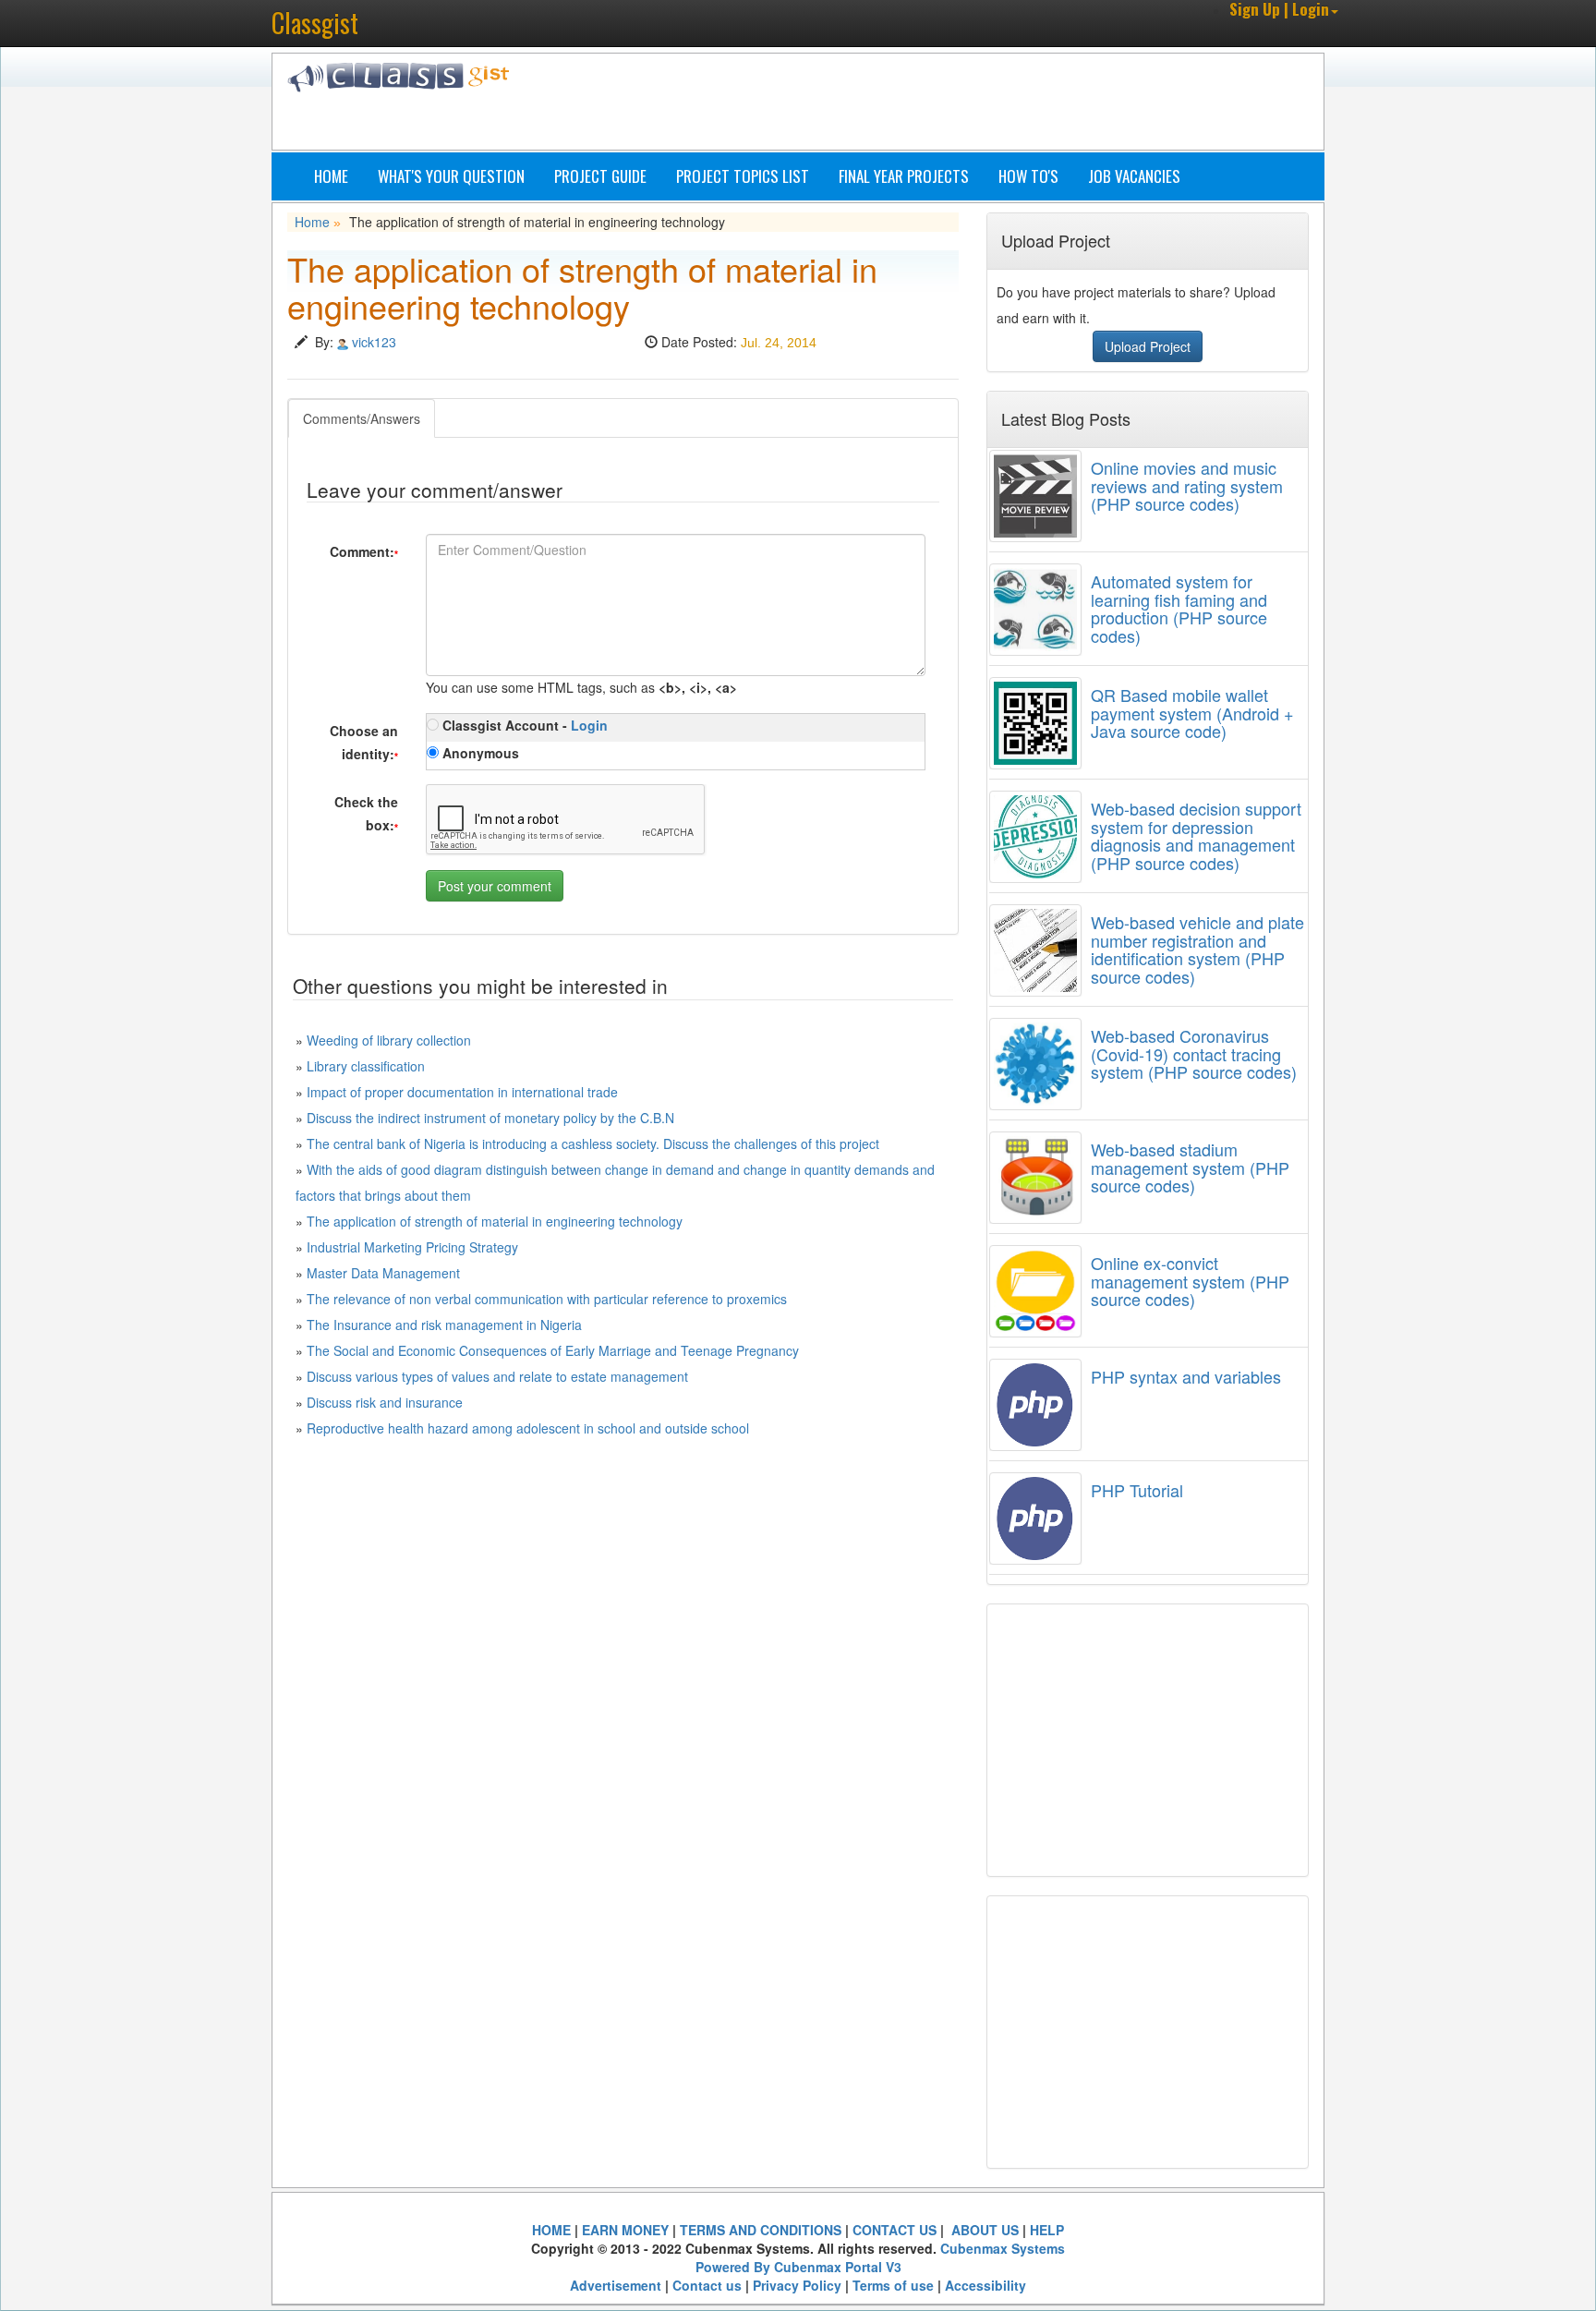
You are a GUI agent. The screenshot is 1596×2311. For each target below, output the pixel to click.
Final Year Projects (904, 176)
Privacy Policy (797, 2285)
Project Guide (600, 176)
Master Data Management (383, 1273)
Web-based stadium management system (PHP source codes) (1190, 1168)
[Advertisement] (886, 104)
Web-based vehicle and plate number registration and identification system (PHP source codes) (1197, 949)
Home (331, 176)
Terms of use (893, 2285)
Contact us (707, 2285)
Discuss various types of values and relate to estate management (497, 1376)
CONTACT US (895, 2230)
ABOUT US (983, 2230)
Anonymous (479, 753)
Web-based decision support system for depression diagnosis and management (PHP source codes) (1196, 835)
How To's (1028, 176)
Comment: (364, 551)
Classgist (315, 23)
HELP (1047, 2230)
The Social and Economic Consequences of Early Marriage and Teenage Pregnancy (553, 1350)
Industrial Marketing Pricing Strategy (412, 1247)
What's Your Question (451, 176)
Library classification (366, 1066)
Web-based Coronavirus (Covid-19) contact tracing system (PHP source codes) (1194, 1054)
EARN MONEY (625, 2230)
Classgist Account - (523, 725)
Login (589, 725)
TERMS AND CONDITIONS (761, 2230)
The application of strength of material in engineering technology (495, 1221)
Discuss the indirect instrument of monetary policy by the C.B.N (490, 1118)
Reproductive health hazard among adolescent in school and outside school (528, 1428)
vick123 (374, 342)
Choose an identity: (364, 742)
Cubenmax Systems (1003, 2248)
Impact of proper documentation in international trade (462, 1092)
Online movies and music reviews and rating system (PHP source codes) (1187, 486)
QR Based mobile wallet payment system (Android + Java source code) (1192, 713)
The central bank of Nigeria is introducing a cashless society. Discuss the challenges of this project (593, 1143)
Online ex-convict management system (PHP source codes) (1190, 1281)
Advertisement (616, 2285)
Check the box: (366, 813)
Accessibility (985, 2285)
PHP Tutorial (1137, 1490)
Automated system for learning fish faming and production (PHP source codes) (1179, 608)
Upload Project (1148, 346)
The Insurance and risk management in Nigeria (444, 1325)
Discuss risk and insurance (385, 1402)
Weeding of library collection (389, 1040)
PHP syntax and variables (1186, 1376)
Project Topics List (743, 176)
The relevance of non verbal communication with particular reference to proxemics (547, 1299)
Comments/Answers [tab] (362, 418)
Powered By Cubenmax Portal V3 (798, 2267)
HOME (551, 2230)
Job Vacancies (1134, 176)
